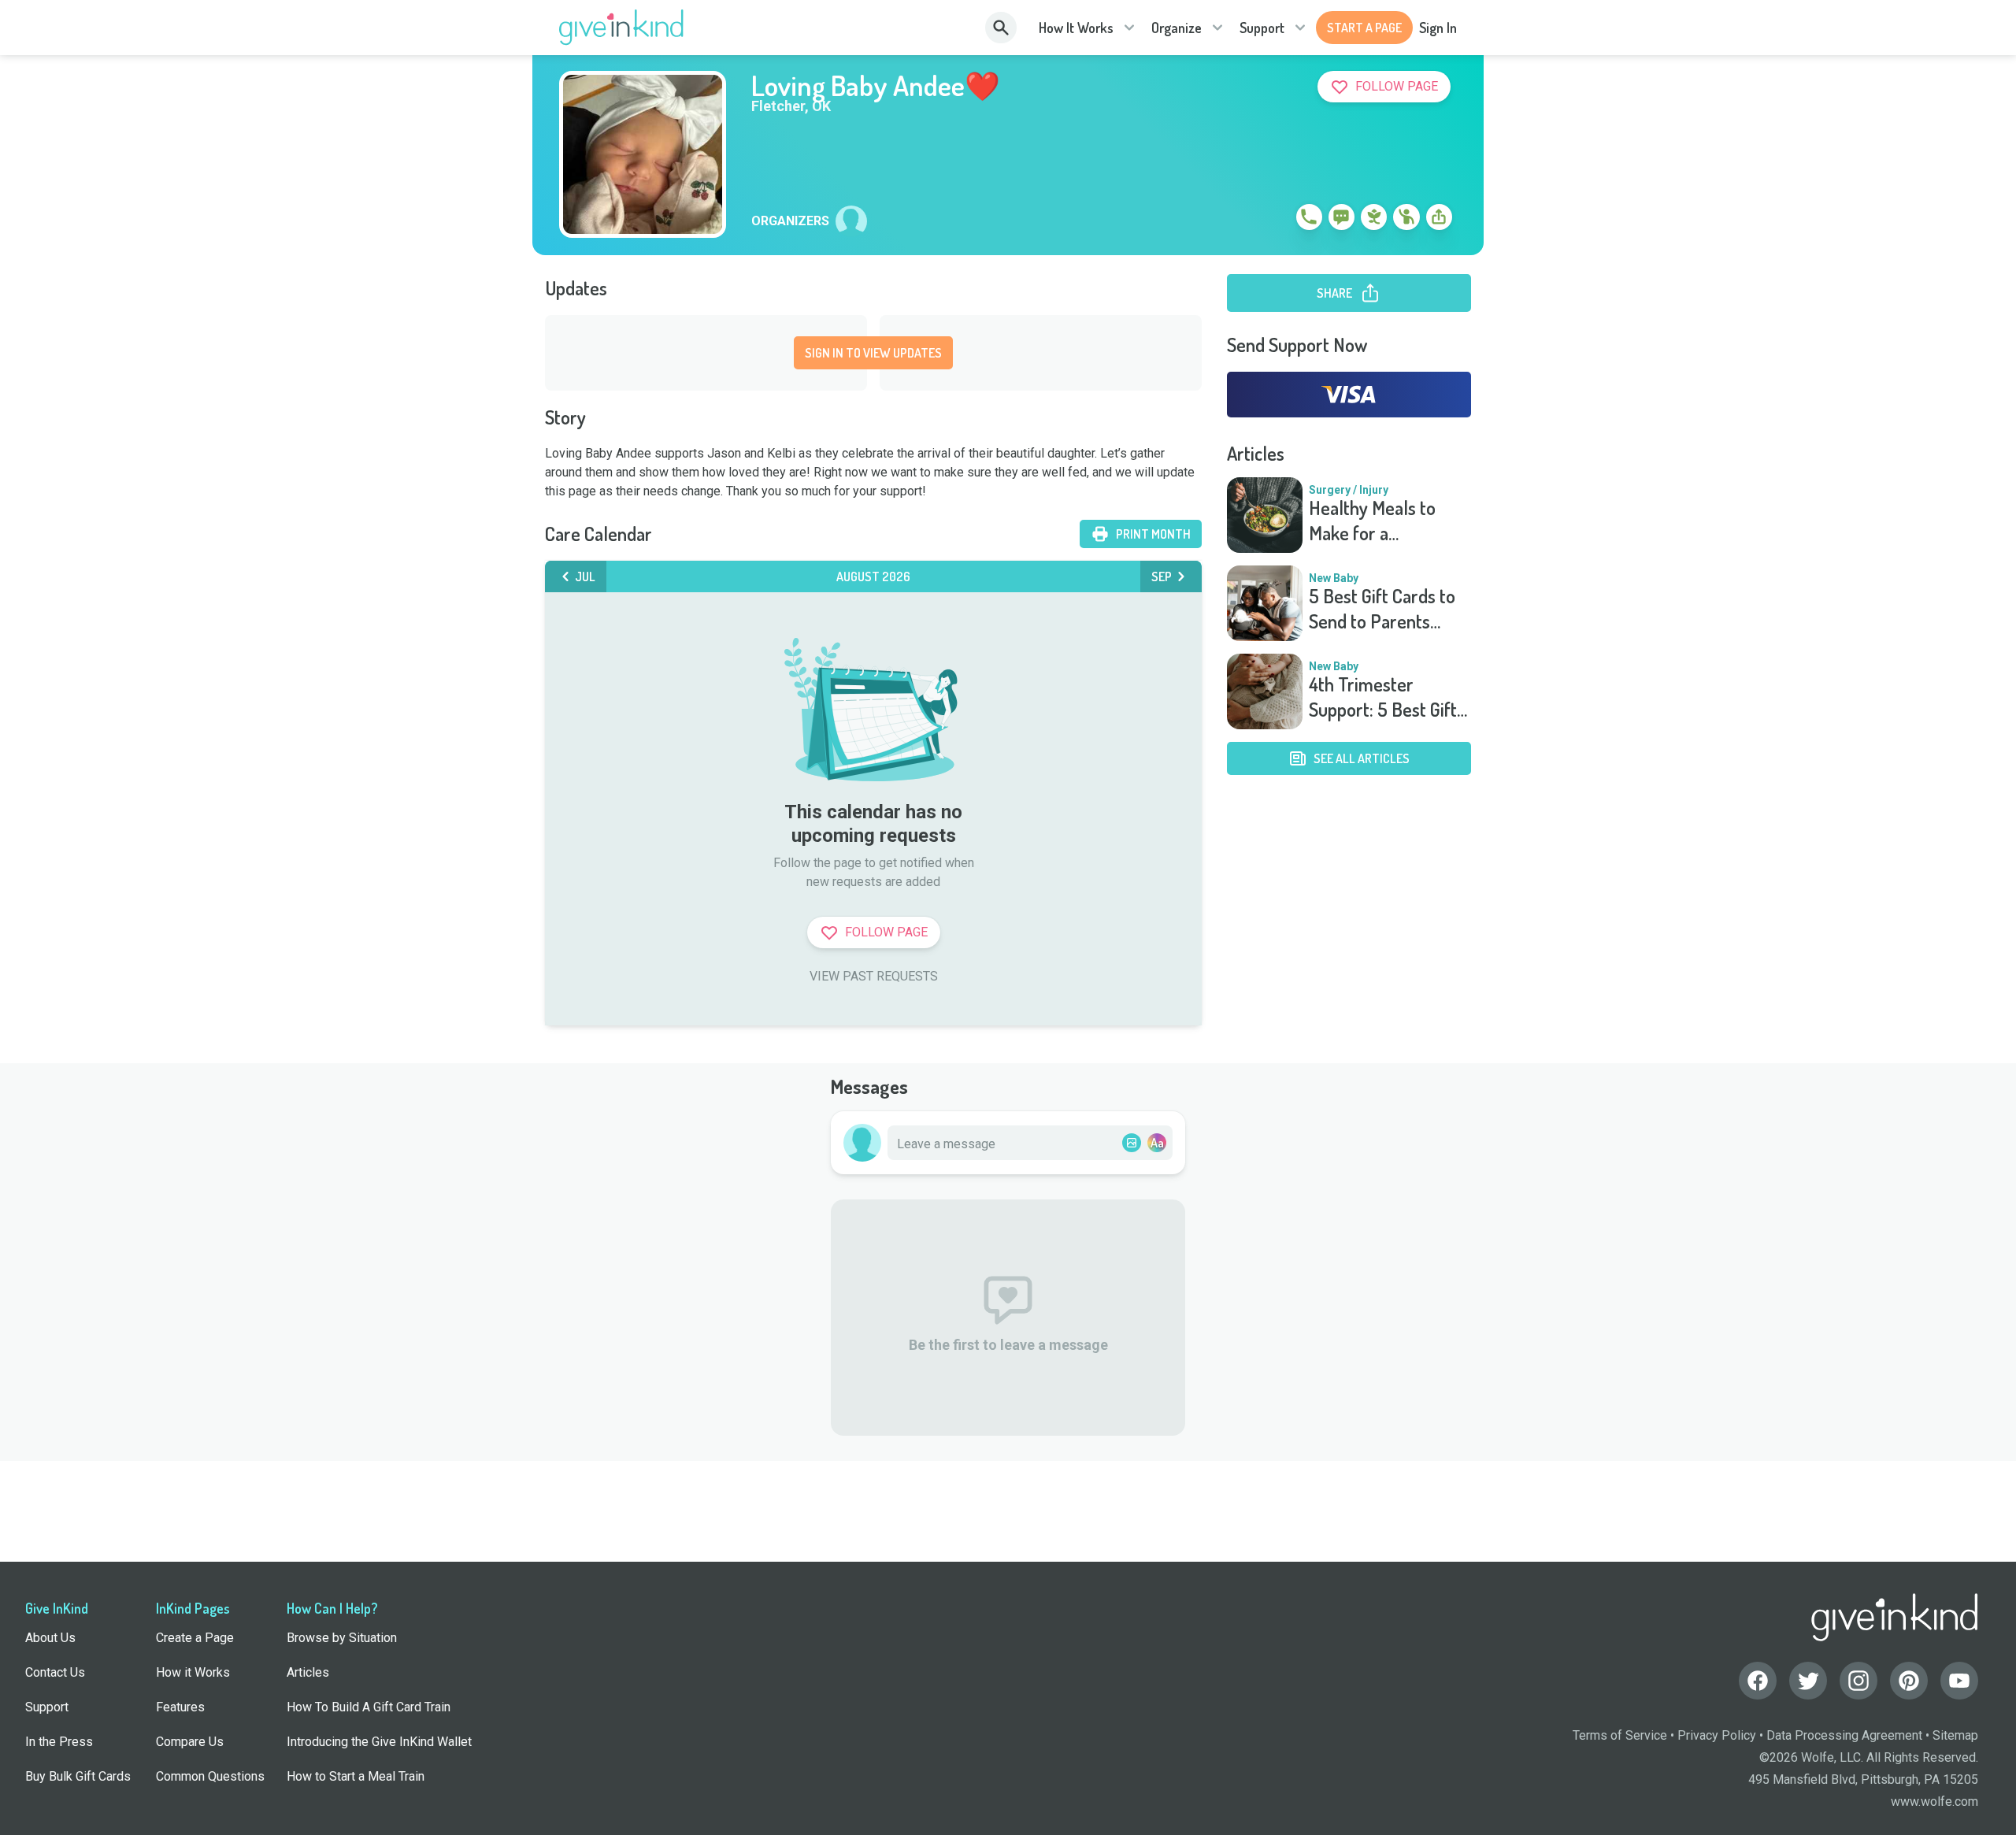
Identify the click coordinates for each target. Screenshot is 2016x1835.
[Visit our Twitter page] (1808, 1681)
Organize (1177, 28)
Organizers (790, 221)
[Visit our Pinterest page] (1909, 1681)
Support (1262, 28)
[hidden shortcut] (1273, 220)
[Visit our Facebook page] (1758, 1681)
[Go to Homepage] (622, 28)
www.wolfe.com (1934, 1802)
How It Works (1076, 28)
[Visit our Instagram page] (1858, 1681)
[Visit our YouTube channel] (1959, 1681)
